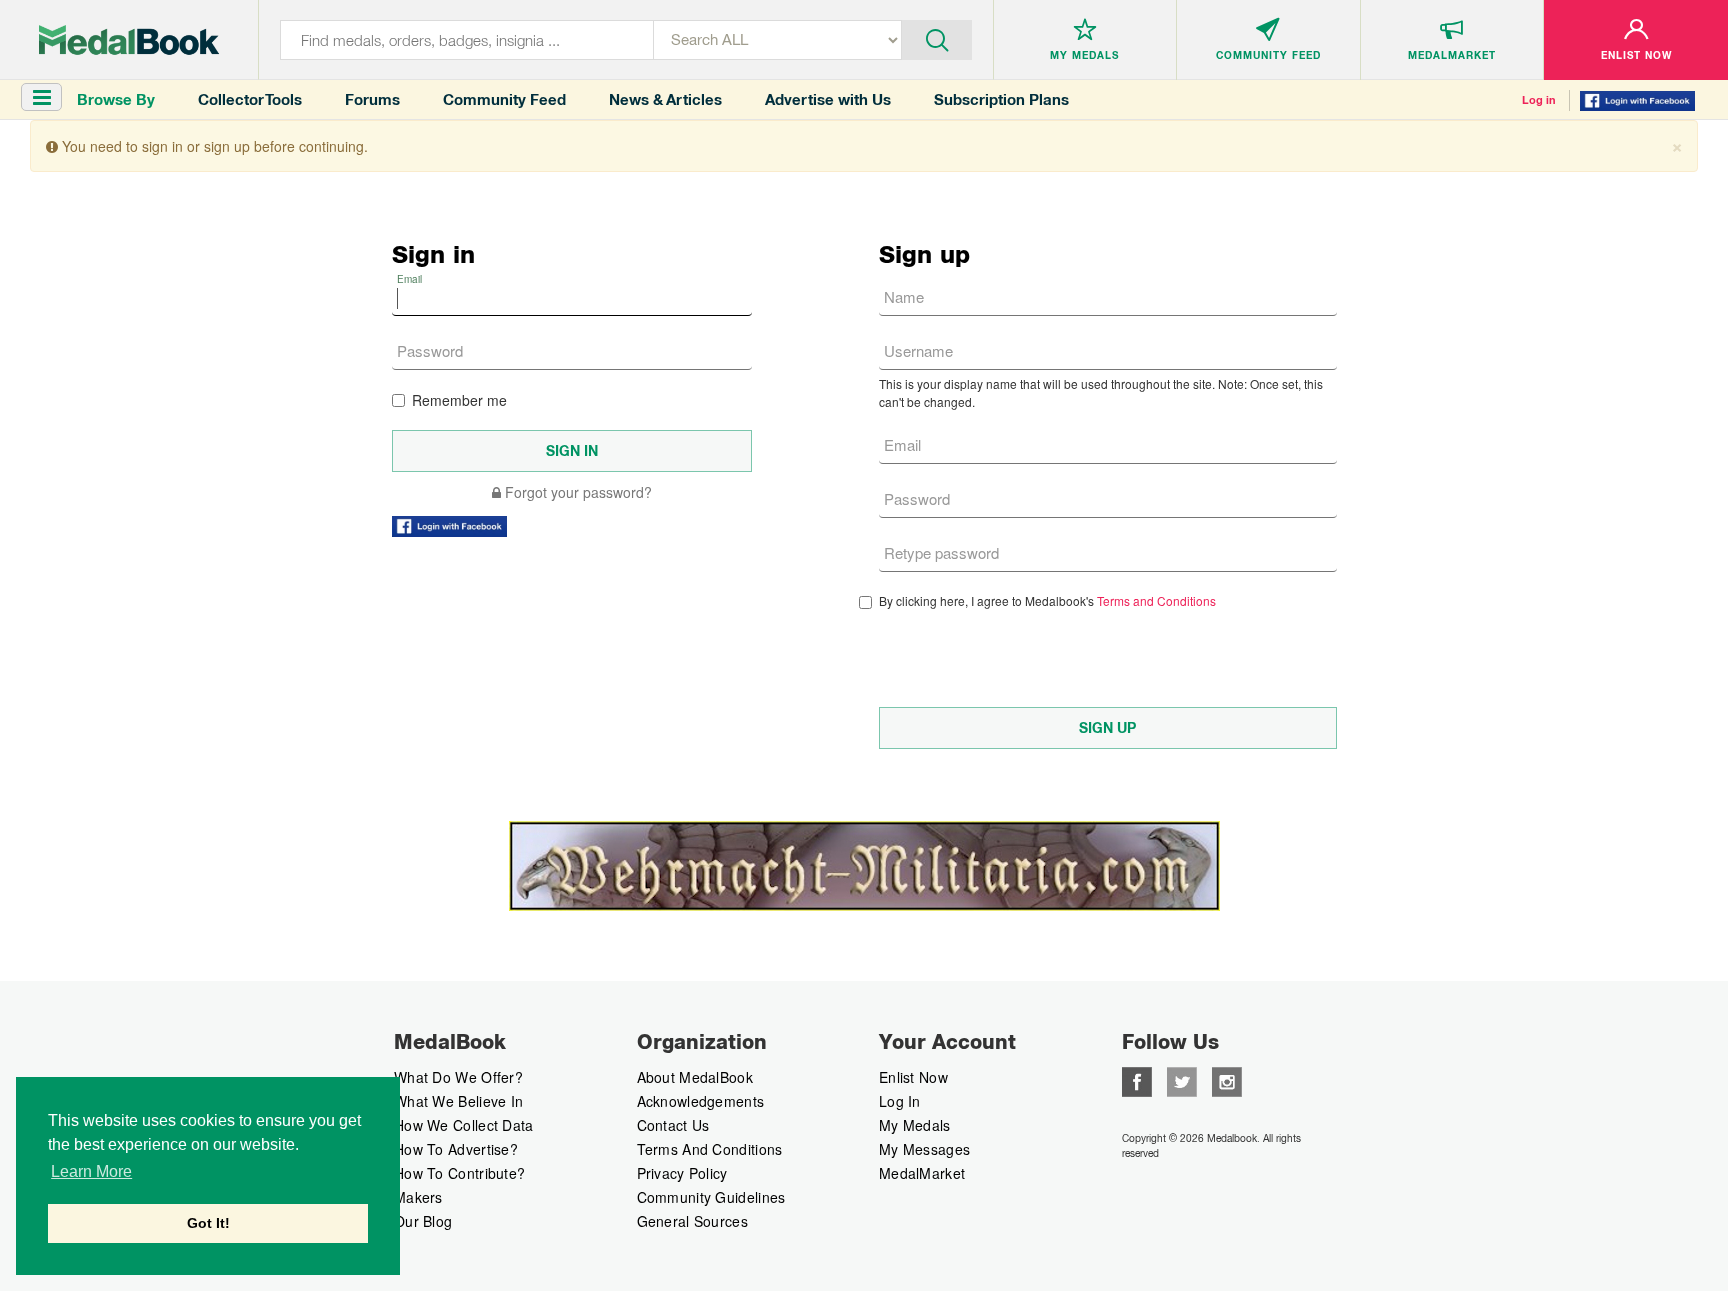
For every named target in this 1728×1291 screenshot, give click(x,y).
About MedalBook (695, 1077)
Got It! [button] (208, 1223)
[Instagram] (1227, 1080)
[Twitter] (1182, 1080)
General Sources (693, 1221)
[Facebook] (1137, 1080)
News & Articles (665, 99)
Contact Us (673, 1125)
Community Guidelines (711, 1197)
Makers (418, 1197)
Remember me (459, 400)
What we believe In (458, 1101)
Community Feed (504, 99)
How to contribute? (459, 1173)
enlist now (913, 1077)
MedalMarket (922, 1173)
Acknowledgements (701, 1101)
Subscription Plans (1001, 99)
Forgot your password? (576, 492)
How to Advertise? (456, 1149)
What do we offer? (458, 1077)
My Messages (924, 1149)
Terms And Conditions (710, 1149)
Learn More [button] (91, 1171)
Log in (1539, 100)
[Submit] (936, 38)
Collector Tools (250, 99)
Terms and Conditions (1156, 600)
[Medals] (129, 40)
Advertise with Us (828, 99)
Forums (372, 99)
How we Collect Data (464, 1125)
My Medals (915, 1125)
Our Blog (423, 1221)
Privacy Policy (682, 1173)
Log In (900, 1101)
